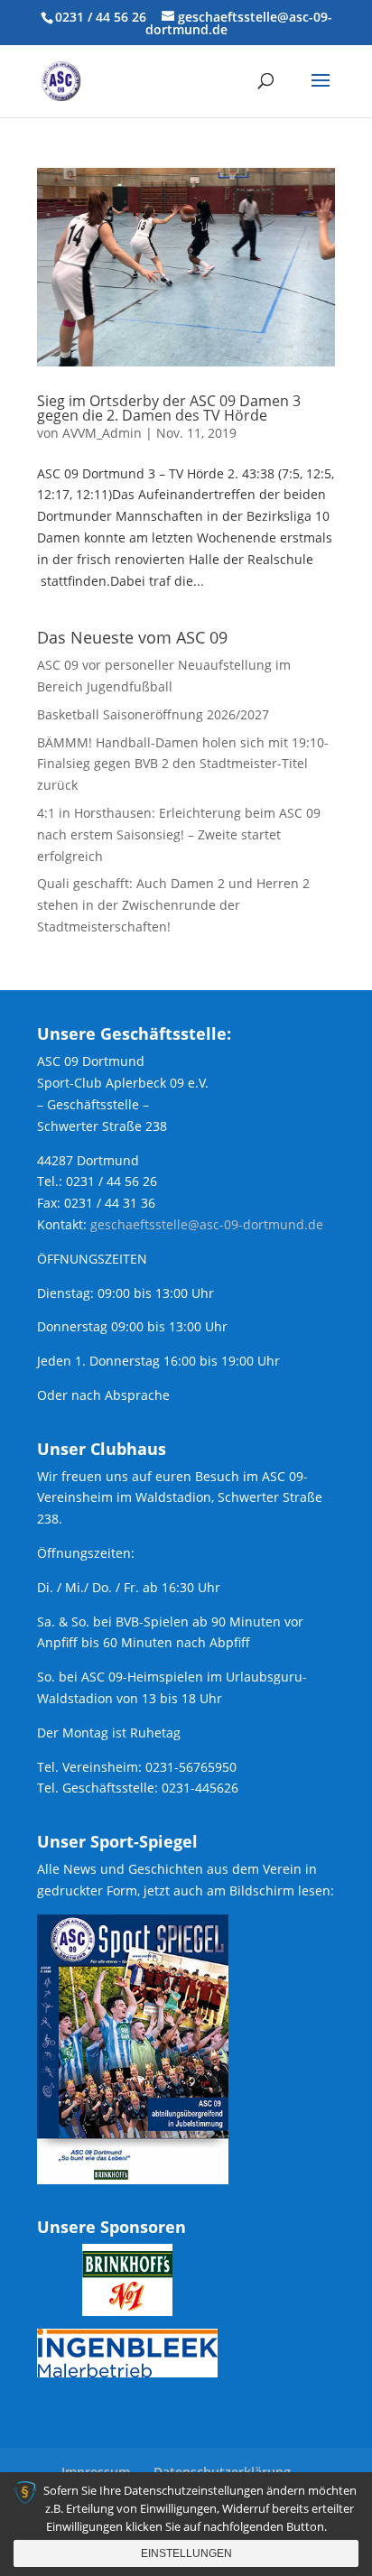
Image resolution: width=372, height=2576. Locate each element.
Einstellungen (186, 2553)
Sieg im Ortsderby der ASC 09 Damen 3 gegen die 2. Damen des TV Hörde (169, 408)
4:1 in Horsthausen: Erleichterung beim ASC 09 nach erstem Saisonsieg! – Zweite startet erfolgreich (179, 834)
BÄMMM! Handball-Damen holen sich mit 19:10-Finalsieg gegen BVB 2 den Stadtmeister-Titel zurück (183, 764)
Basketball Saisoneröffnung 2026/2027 (153, 714)
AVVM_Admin (102, 433)
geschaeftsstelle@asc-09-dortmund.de (207, 1224)
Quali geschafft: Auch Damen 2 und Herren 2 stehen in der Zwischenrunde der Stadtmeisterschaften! (173, 905)
